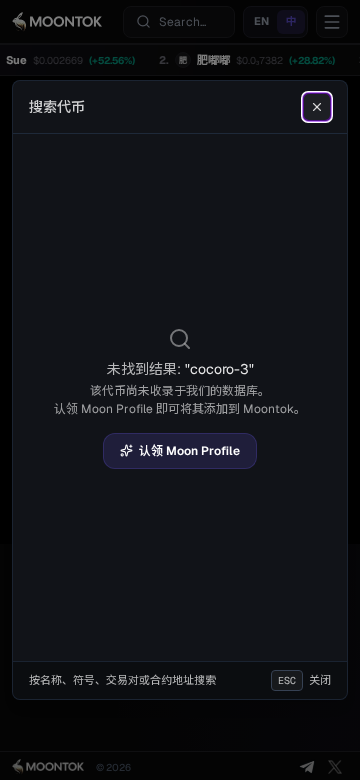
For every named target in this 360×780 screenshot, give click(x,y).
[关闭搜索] (317, 107)
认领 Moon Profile (189, 451)
